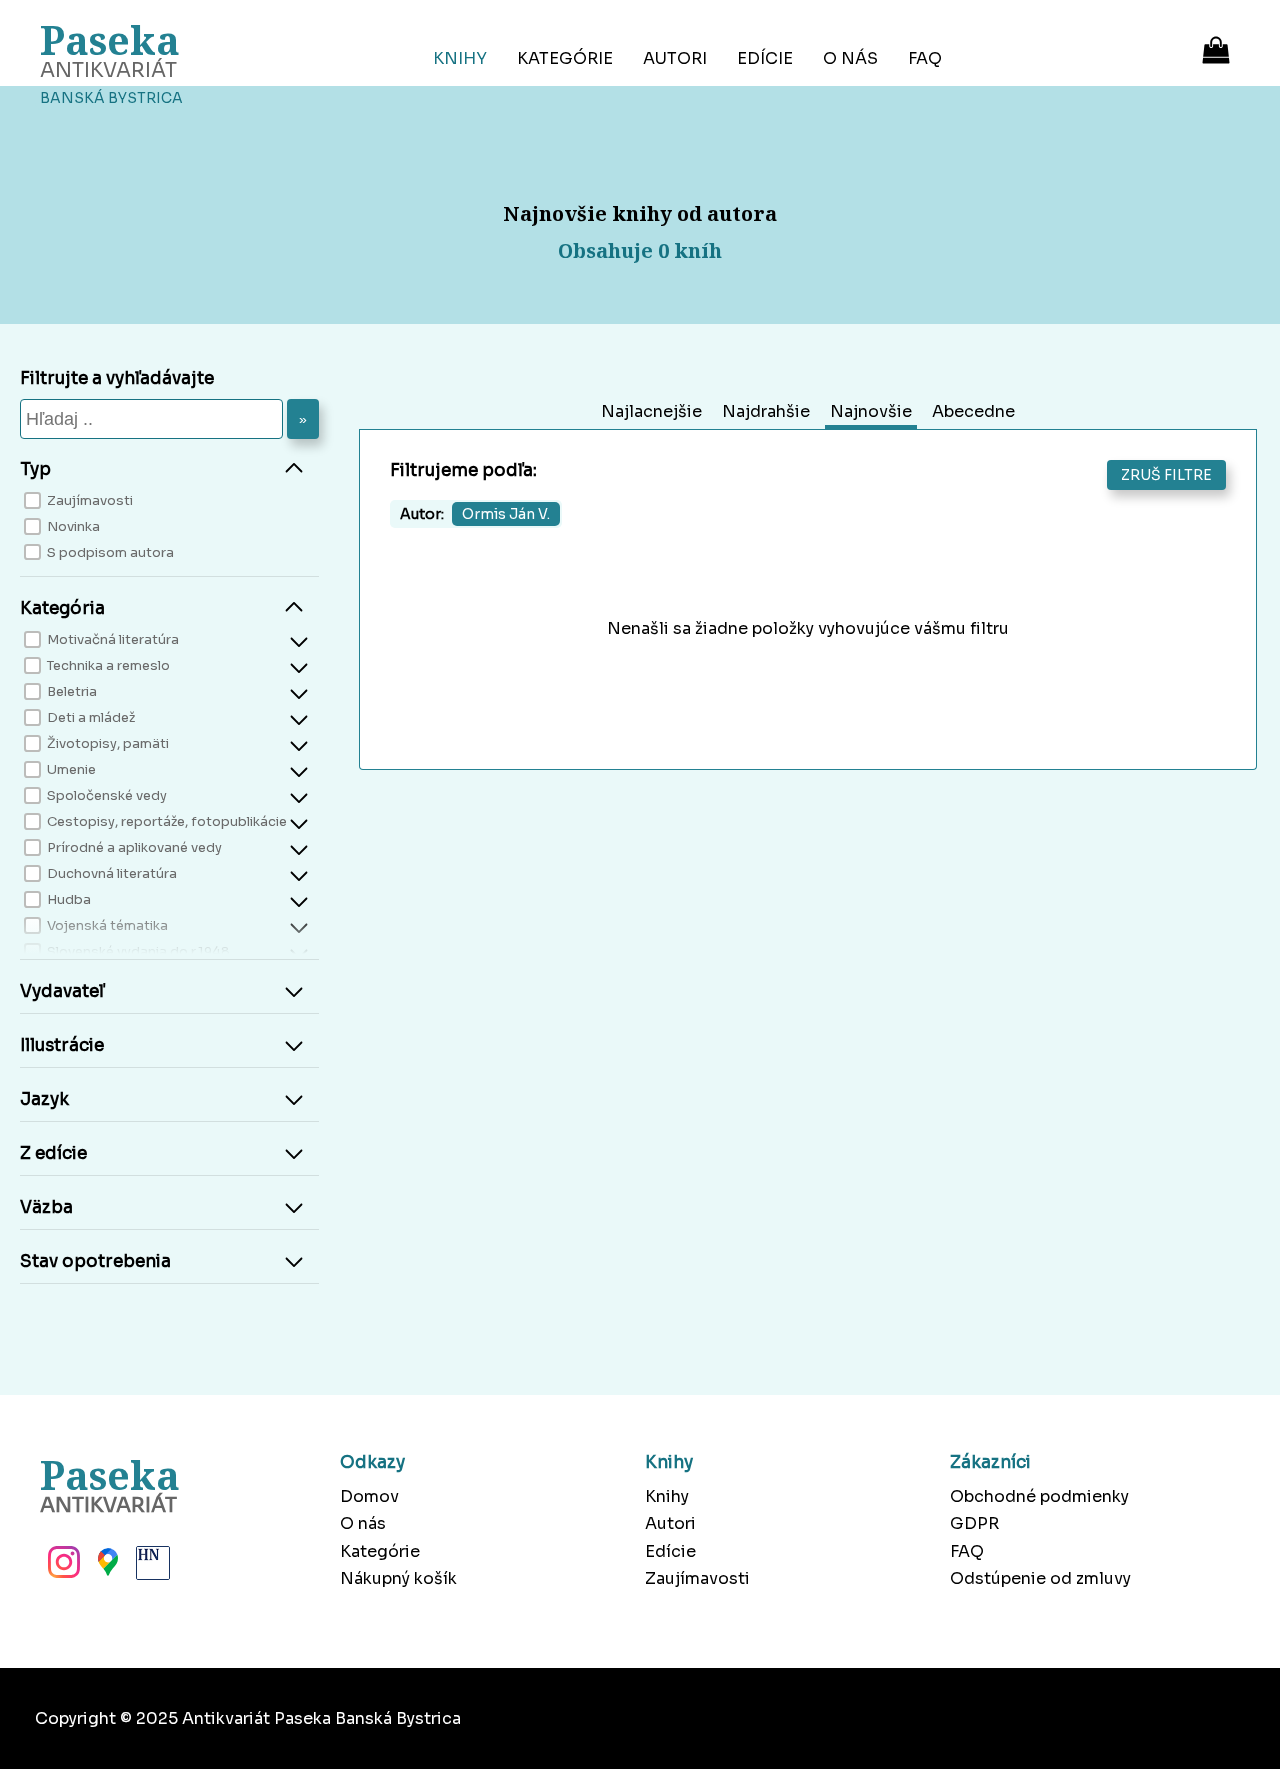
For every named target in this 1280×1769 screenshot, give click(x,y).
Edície (765, 58)
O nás (850, 58)
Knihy (460, 58)
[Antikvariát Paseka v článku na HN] (151, 1568)
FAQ (925, 58)
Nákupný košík (398, 1578)
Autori (675, 58)
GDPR (974, 1523)
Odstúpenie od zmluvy (1040, 1578)
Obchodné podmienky (1039, 1496)
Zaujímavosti (697, 1578)
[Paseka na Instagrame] (62, 1568)
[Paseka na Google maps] (106, 1568)
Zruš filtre (1166, 475)
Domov (369, 1496)
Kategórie (565, 58)
